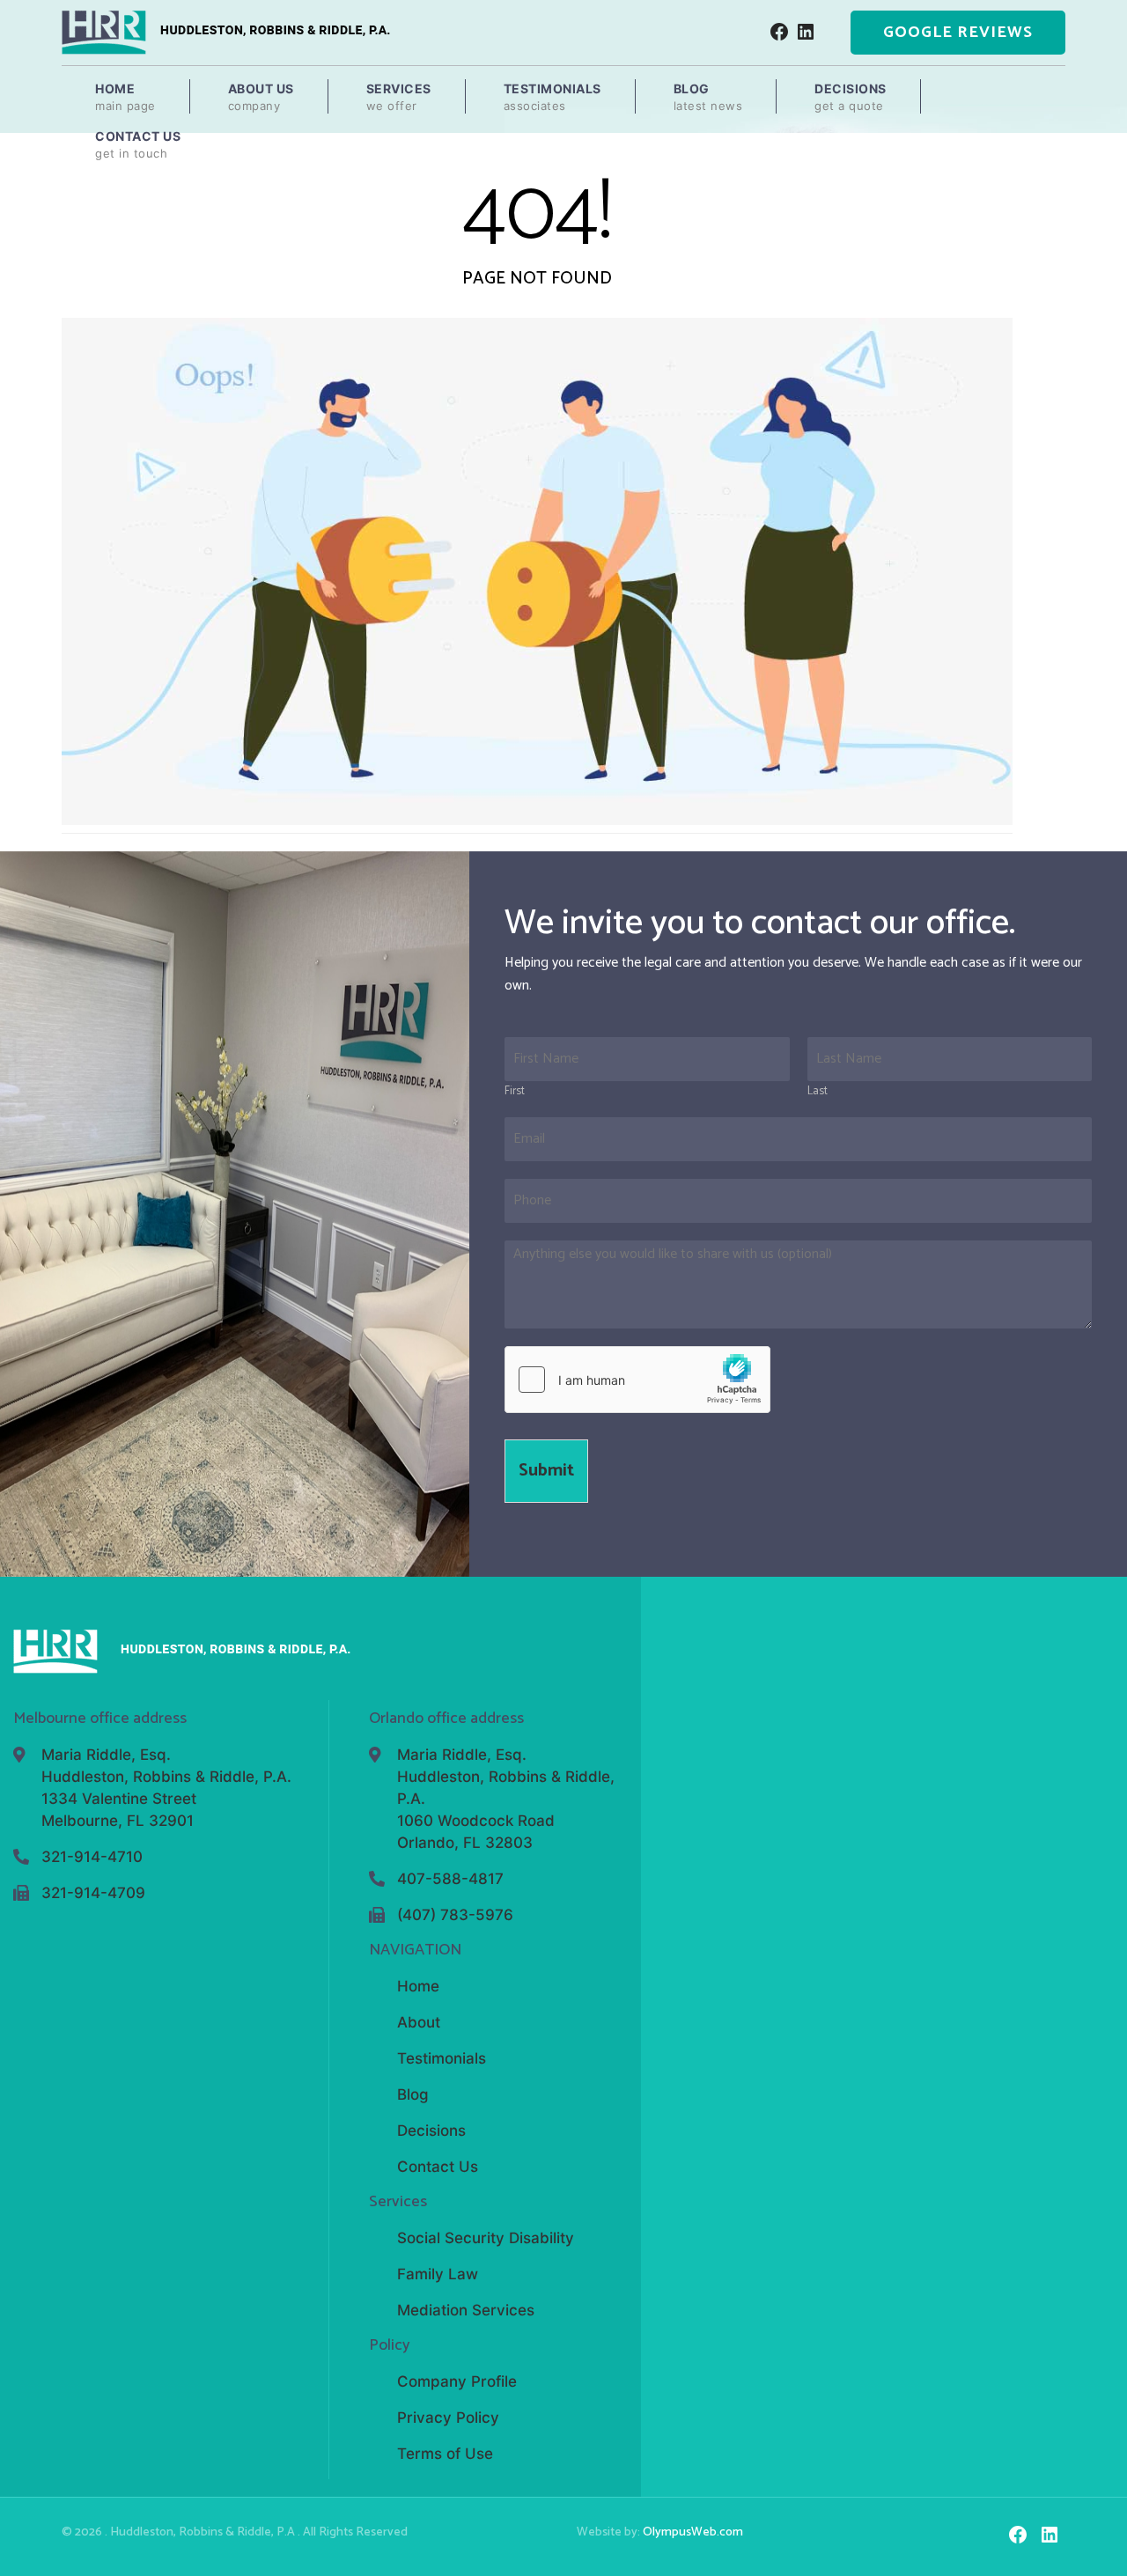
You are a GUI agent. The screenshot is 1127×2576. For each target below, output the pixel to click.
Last (818, 1092)
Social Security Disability (486, 2238)
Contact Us (138, 144)
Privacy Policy (448, 2418)
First (515, 1092)
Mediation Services (466, 2310)
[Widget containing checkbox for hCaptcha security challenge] (637, 1380)
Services (399, 97)
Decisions (851, 97)
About (419, 2022)
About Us (261, 97)
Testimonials (552, 97)
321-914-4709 (93, 1893)
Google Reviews (958, 33)
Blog (708, 97)
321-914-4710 (92, 1857)
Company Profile (457, 2381)
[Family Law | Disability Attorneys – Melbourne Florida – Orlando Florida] (226, 32)
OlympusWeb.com (693, 2532)
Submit (546, 1471)
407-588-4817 (450, 1879)
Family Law (438, 2274)
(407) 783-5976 (455, 1915)
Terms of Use (445, 2454)
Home (125, 97)
